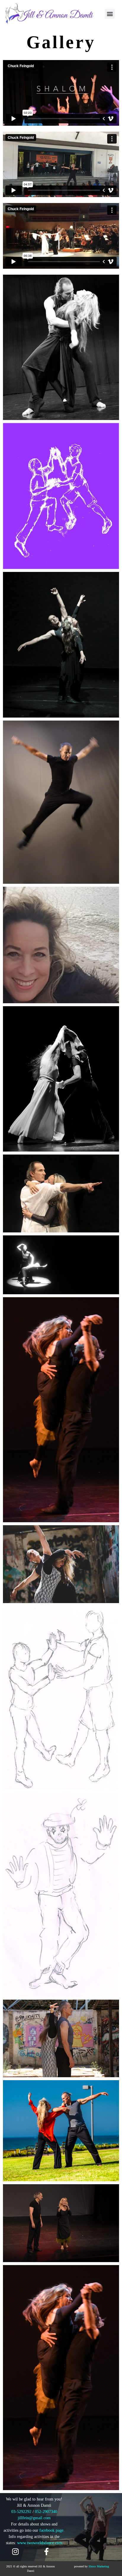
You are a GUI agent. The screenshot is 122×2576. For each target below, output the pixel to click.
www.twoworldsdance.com (40, 2543)
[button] (110, 14)
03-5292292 (21, 2512)
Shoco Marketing (99, 2566)
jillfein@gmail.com (34, 2518)
